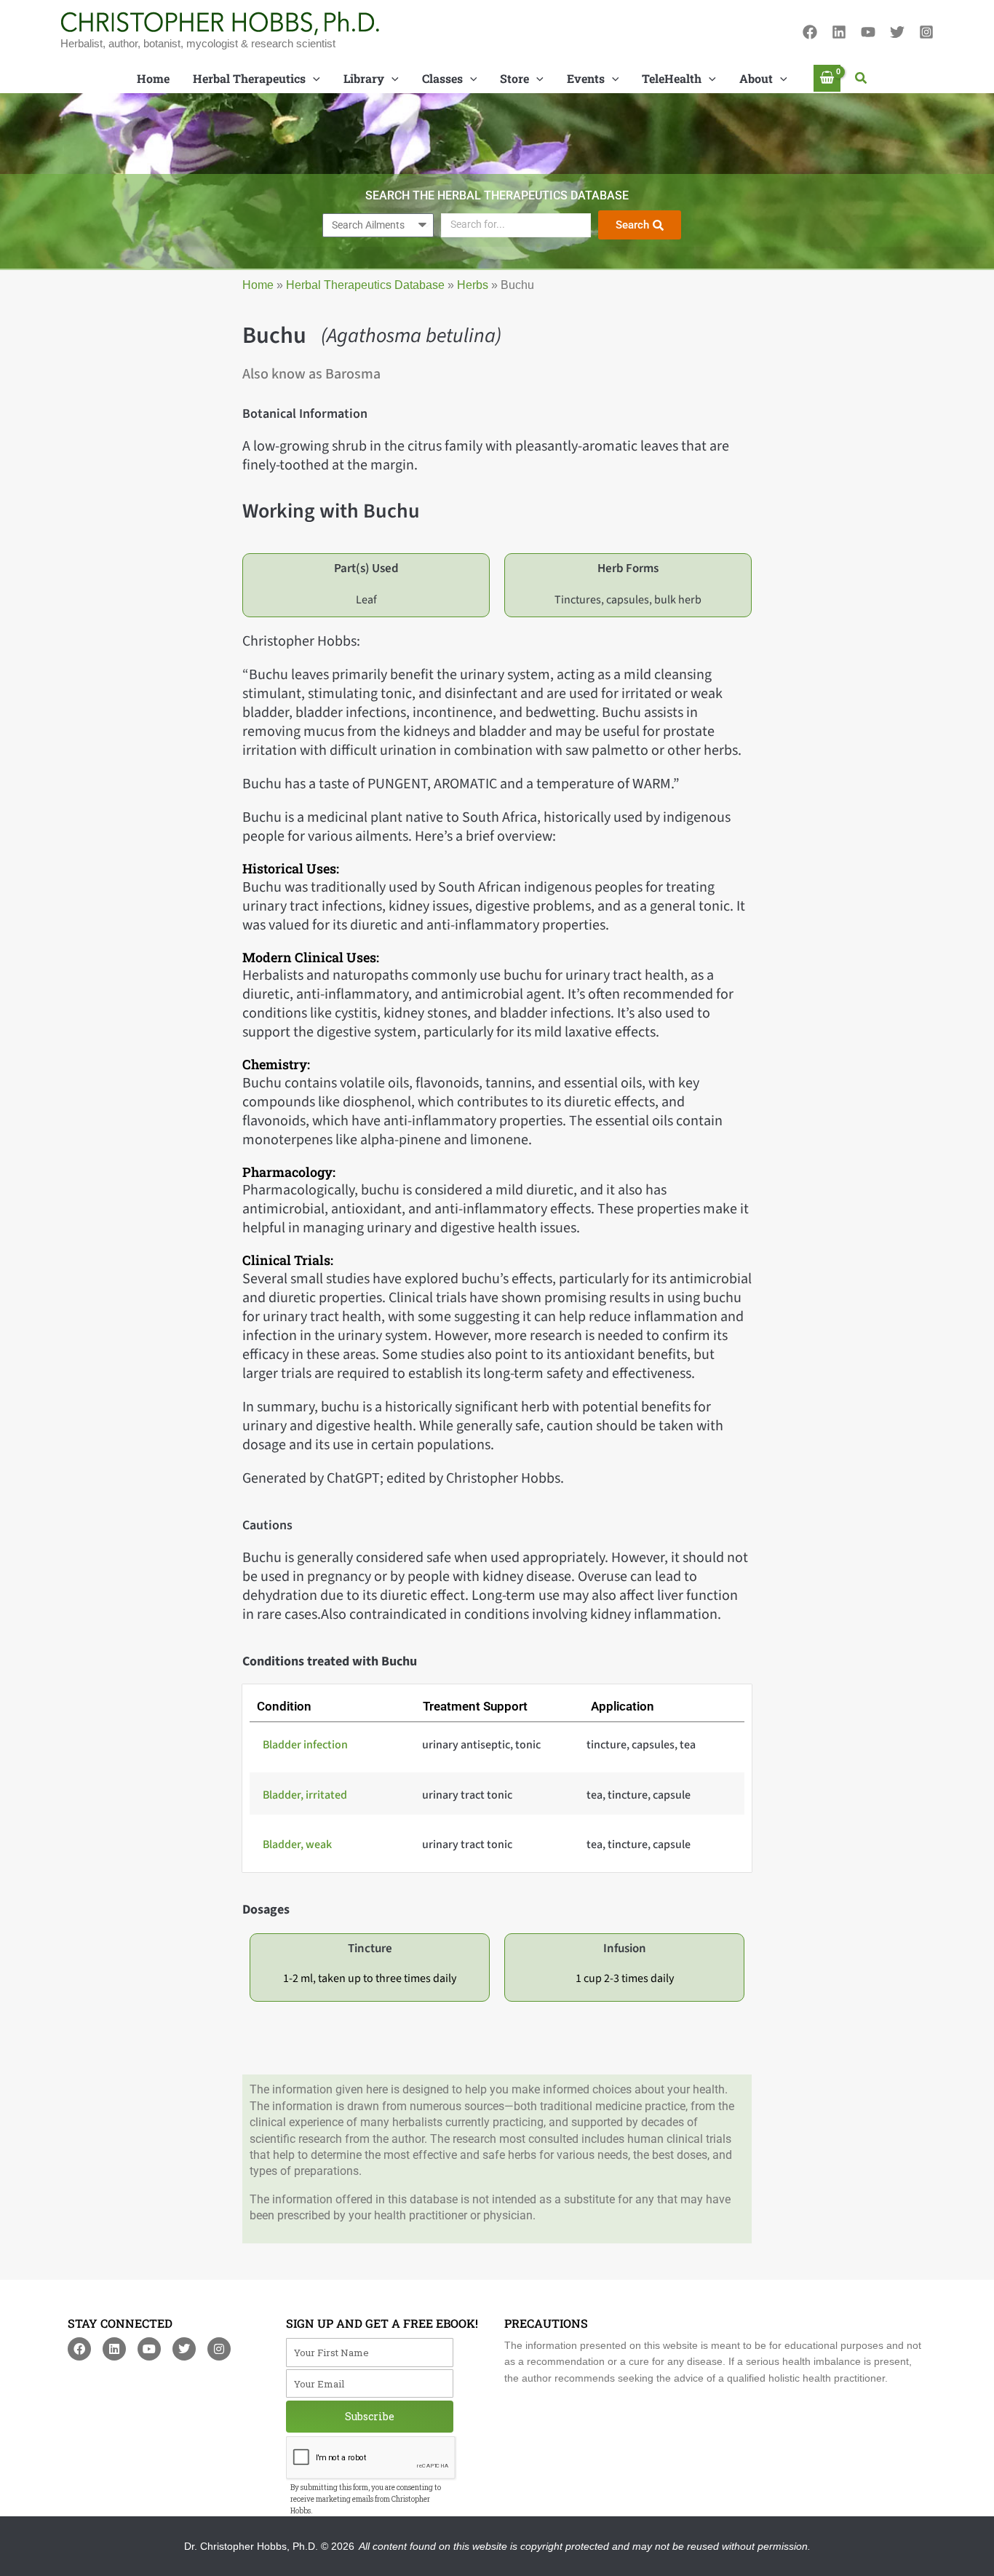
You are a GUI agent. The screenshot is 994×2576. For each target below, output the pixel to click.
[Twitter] (897, 32)
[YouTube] (868, 32)
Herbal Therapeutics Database (365, 285)
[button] (862, 79)
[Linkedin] (839, 32)
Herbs (473, 285)
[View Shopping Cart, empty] (827, 78)
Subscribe (370, 2416)
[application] (313, 79)
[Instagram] (926, 32)
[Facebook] (810, 32)
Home (258, 285)
